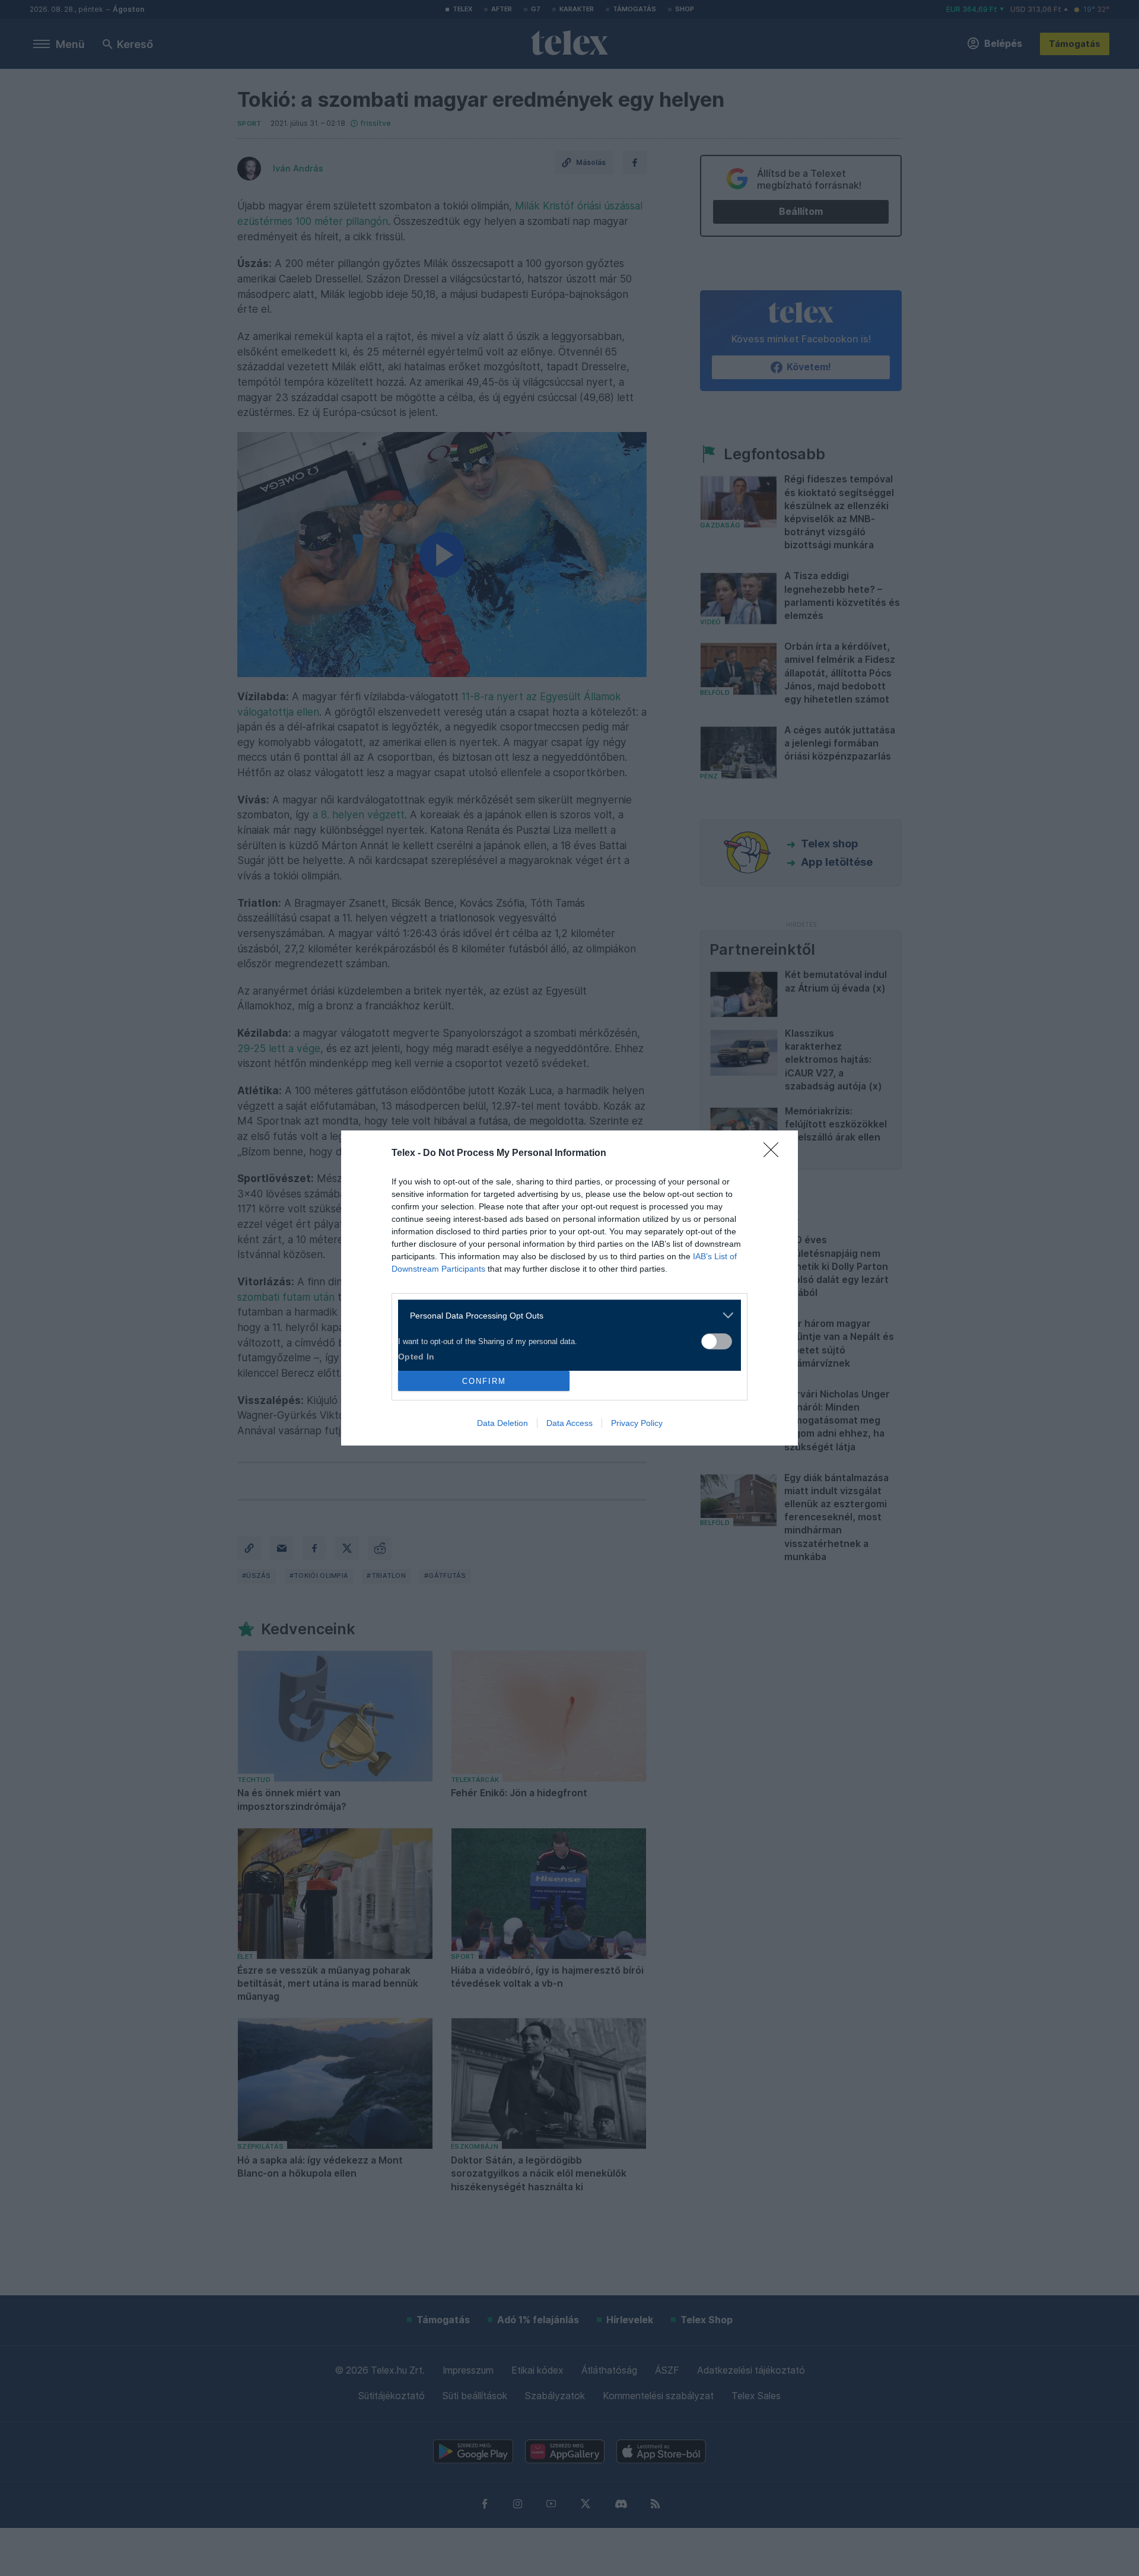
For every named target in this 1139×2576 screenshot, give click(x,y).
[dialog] (569, 1288)
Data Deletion (502, 1423)
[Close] (775, 1154)
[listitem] (565, 1315)
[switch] (717, 1341)
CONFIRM (484, 1381)
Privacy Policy (637, 1423)
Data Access (569, 1423)
